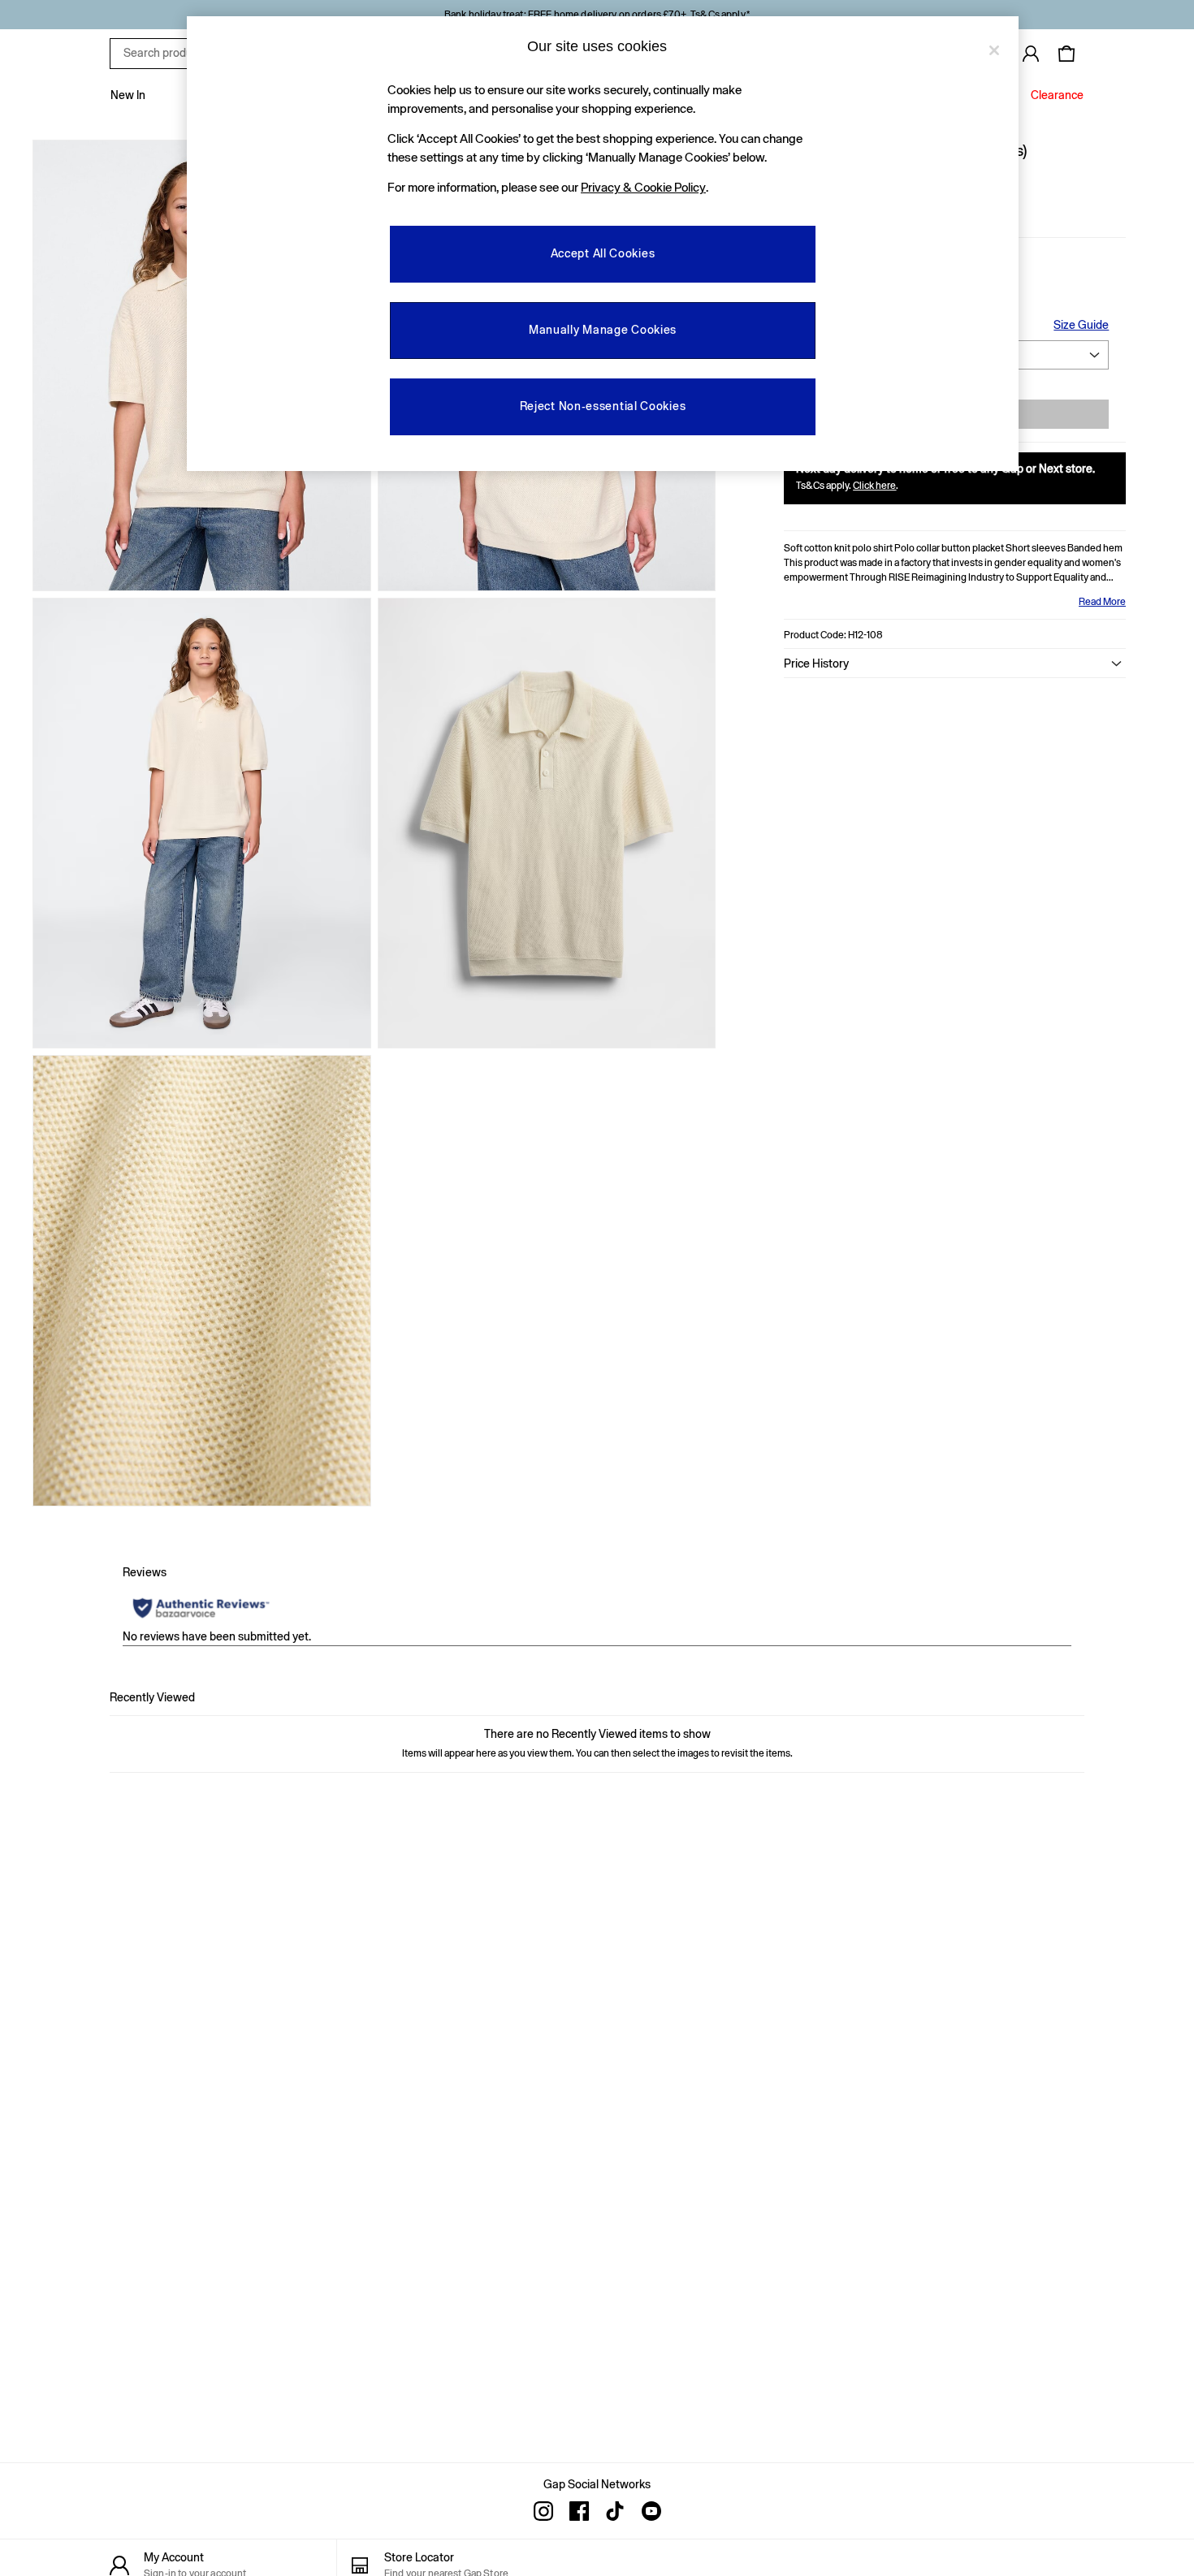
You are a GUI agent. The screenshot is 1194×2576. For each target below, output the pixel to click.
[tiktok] (615, 2511)
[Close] (994, 50)
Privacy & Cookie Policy (643, 187)
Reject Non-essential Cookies (603, 406)
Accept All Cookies (603, 253)
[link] (1031, 54)
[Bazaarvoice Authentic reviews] (201, 1608)
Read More (1102, 602)
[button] (955, 663)
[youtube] (651, 2511)
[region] (603, 244)
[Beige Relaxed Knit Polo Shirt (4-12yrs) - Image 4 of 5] (547, 823)
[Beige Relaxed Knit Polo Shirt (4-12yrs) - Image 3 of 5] (202, 823)
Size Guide (1081, 325)
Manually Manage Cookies (603, 330)
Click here (874, 486)
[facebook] (579, 2511)
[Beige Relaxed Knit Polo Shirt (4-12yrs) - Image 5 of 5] (202, 1281)
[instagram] (543, 2511)
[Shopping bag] (1066, 54)
